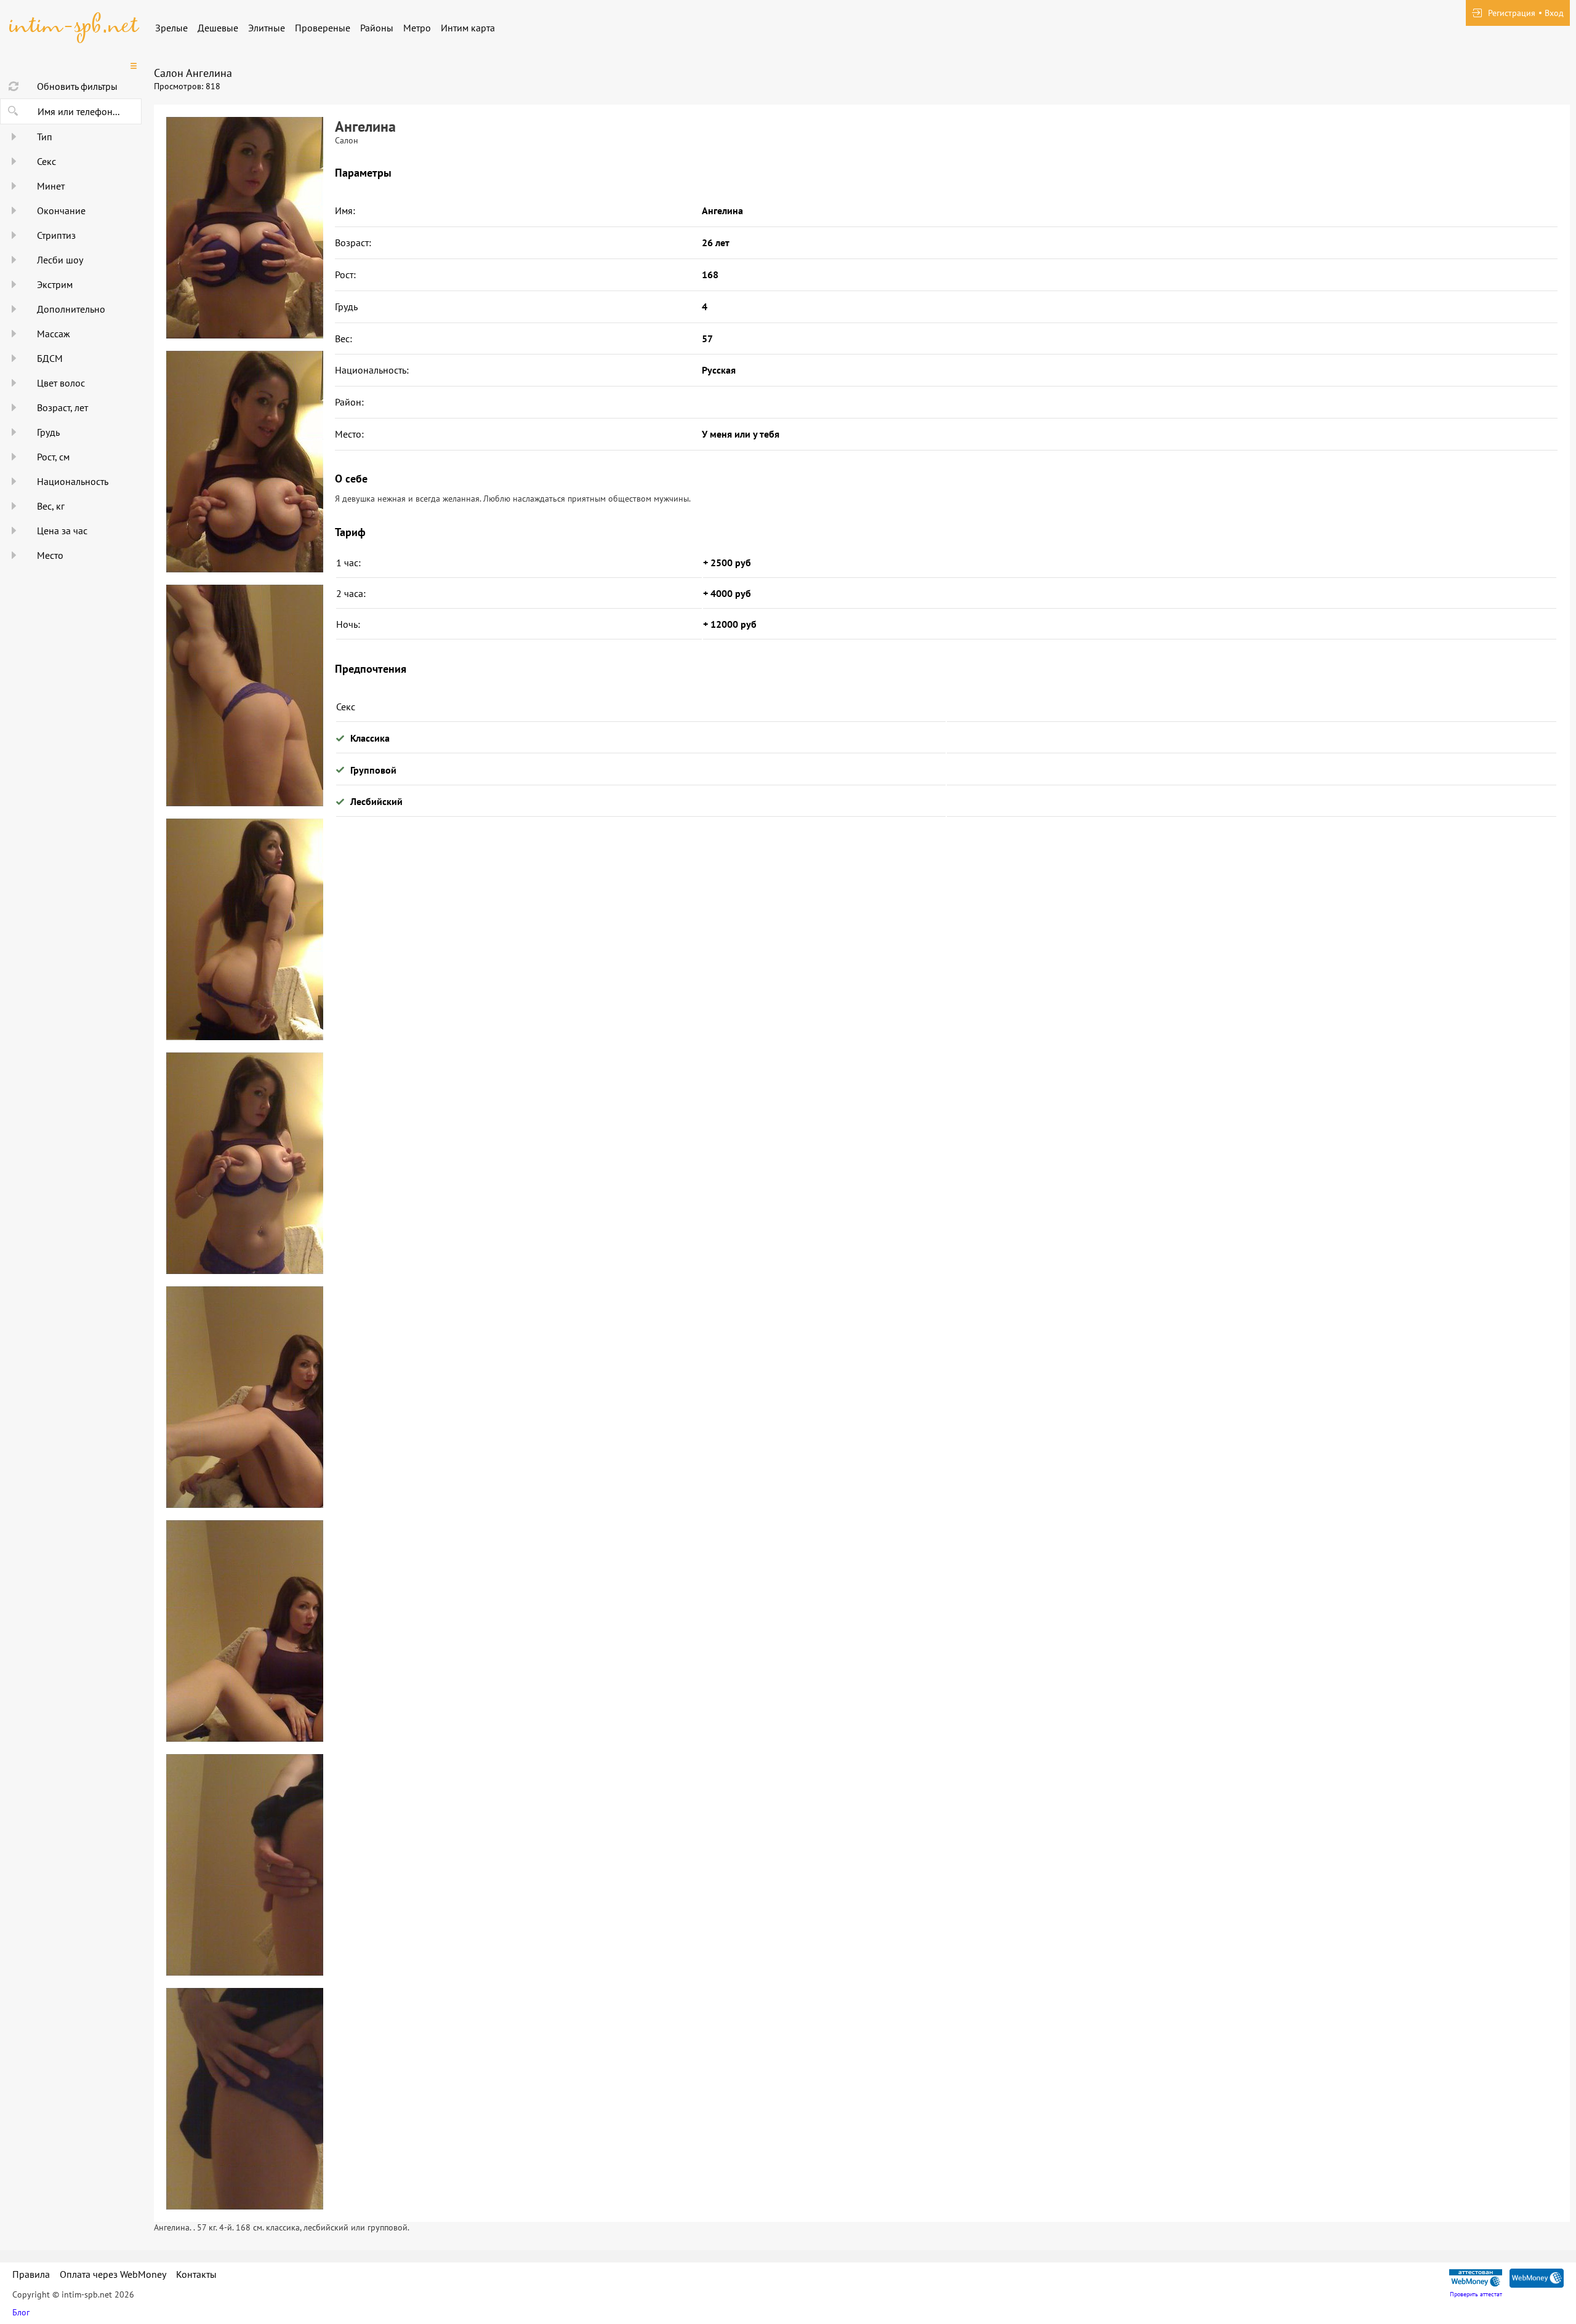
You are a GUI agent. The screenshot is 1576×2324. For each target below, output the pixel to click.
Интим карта (468, 28)
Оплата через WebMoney (113, 2274)
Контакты (196, 2274)
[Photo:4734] (244, 462)
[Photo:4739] (244, 1631)
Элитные (267, 28)
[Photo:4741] (244, 2099)
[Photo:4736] (244, 929)
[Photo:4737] (244, 1163)
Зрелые (171, 28)
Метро (417, 28)
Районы (377, 28)
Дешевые (218, 28)
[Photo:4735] (244, 695)
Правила (31, 2274)
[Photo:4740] (244, 1865)
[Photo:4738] (244, 1397)
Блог (21, 2312)
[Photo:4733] (244, 228)
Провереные (323, 28)
